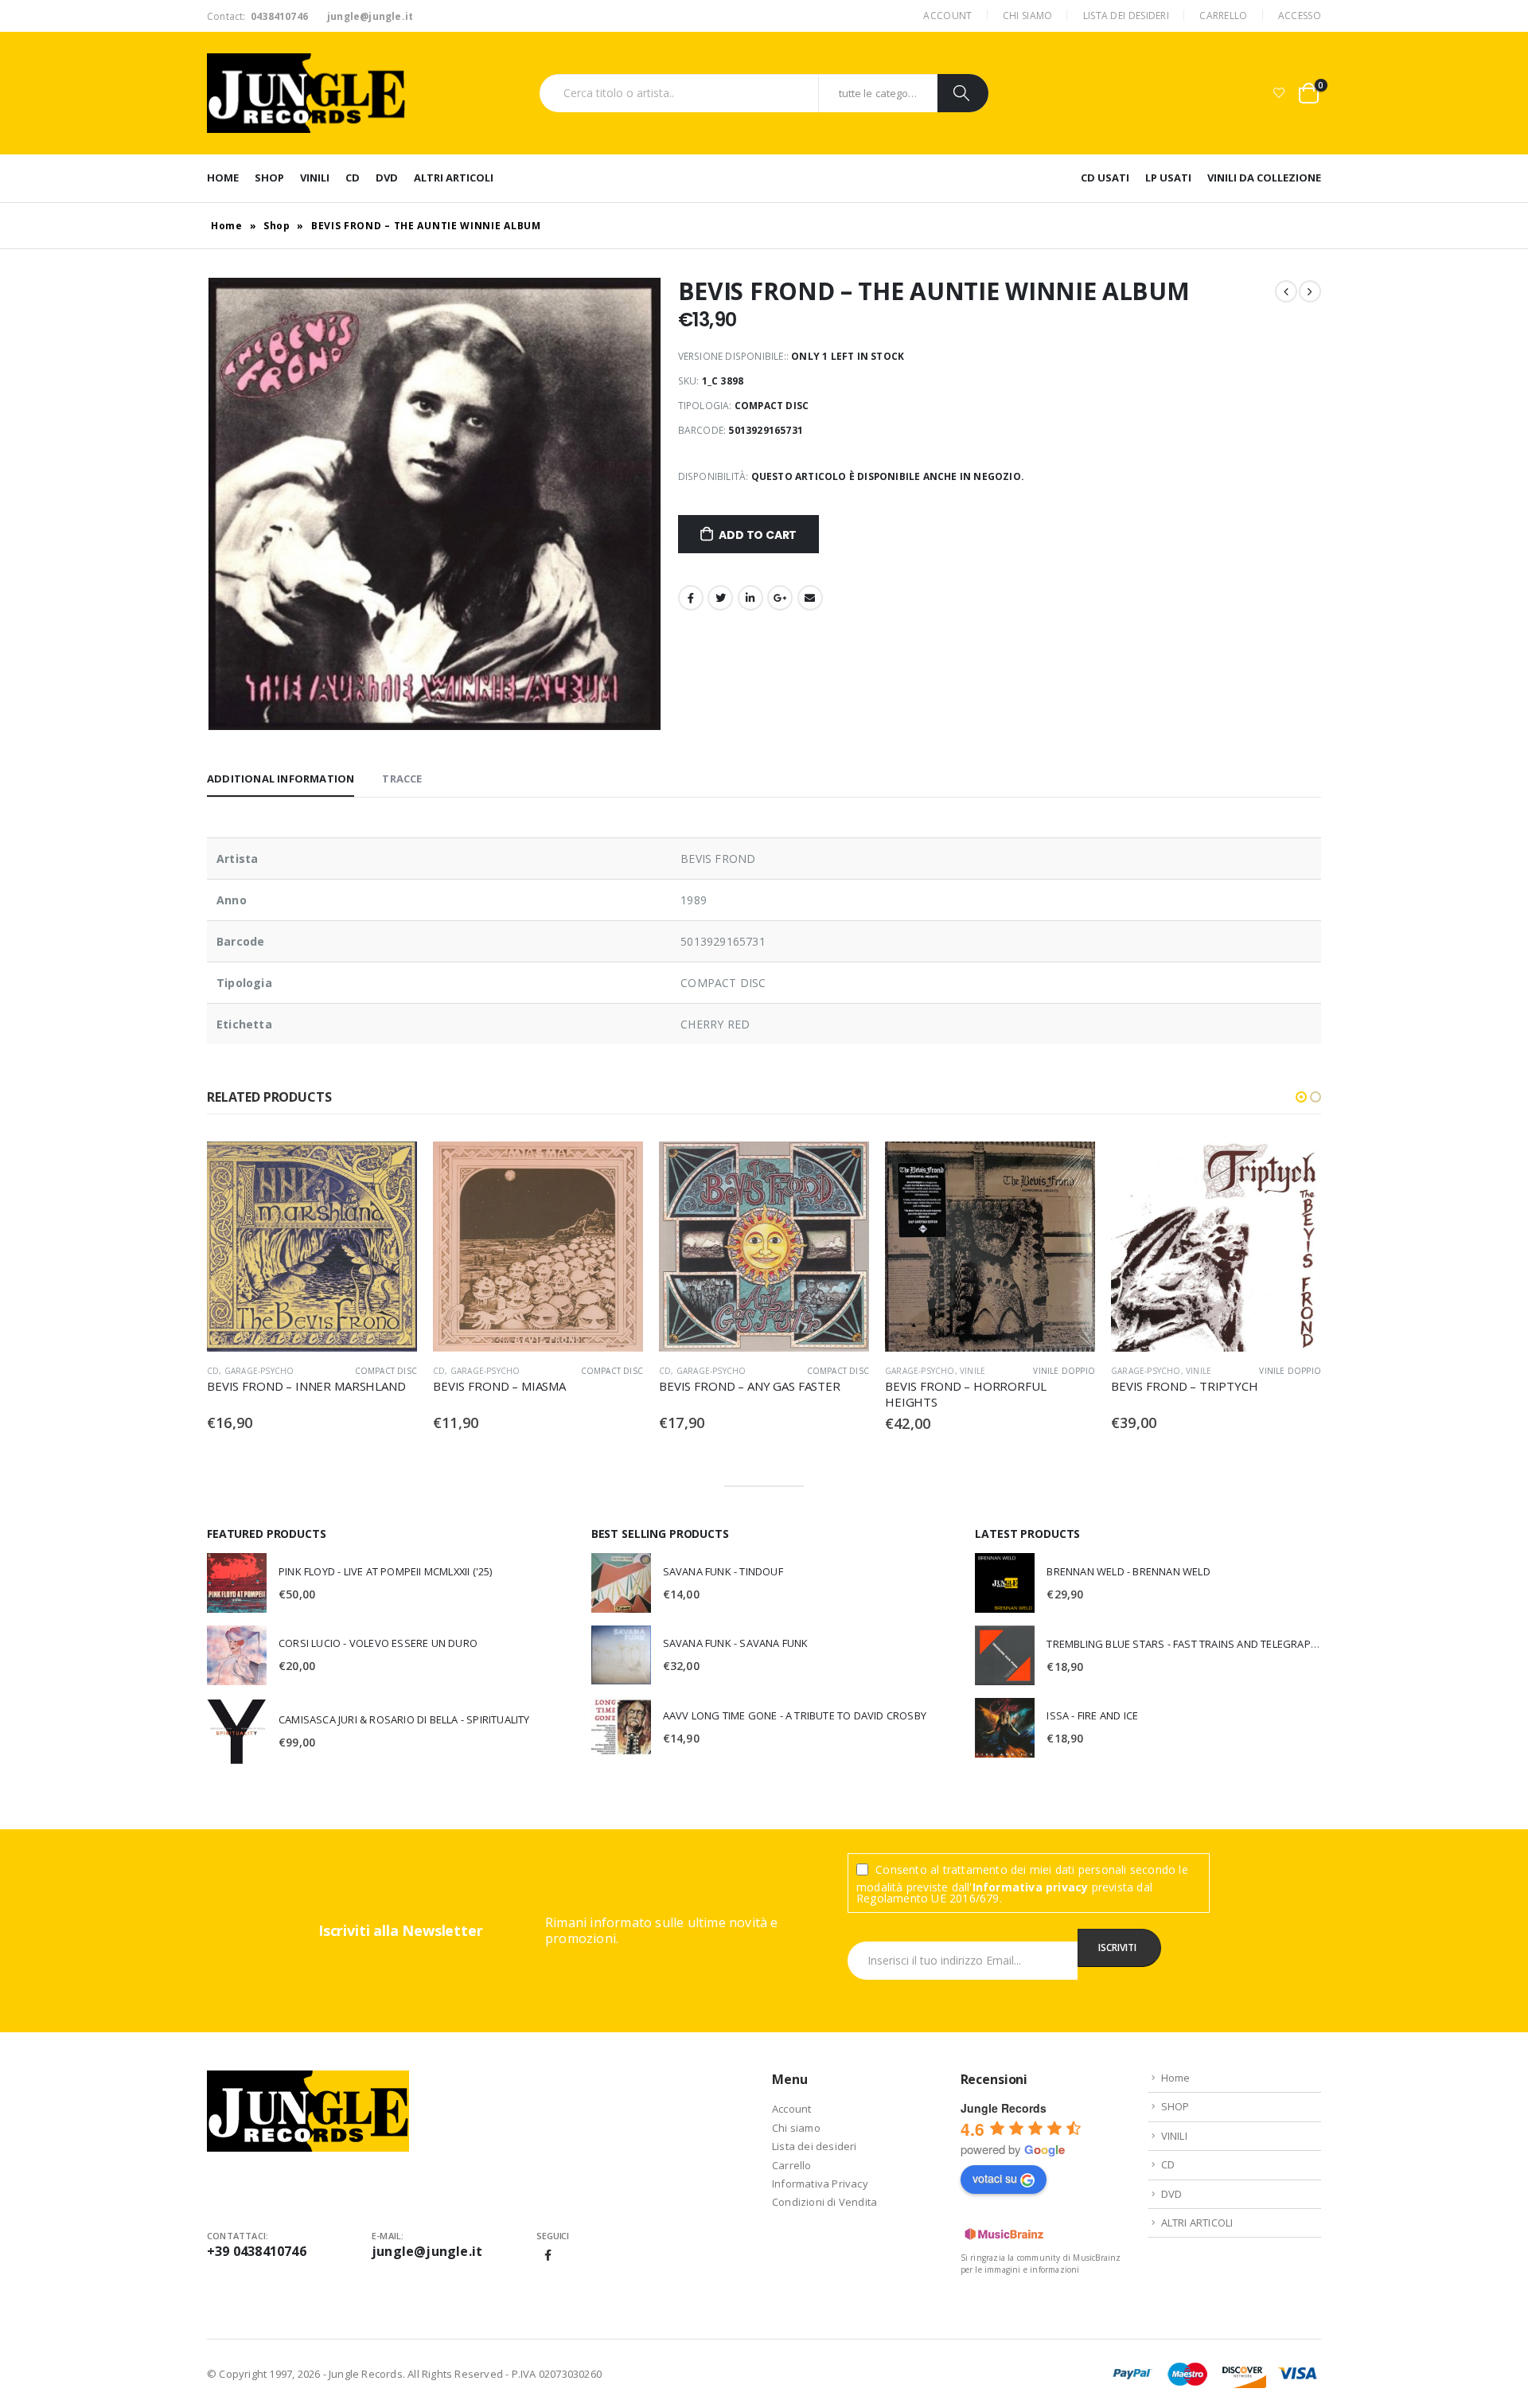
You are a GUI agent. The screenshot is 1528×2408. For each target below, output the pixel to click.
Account (947, 16)
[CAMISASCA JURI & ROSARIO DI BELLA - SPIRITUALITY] (237, 1731)
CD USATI (1105, 178)
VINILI (315, 178)
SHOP (269, 178)
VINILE (973, 1371)
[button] (1301, 1097)
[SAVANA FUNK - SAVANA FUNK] (621, 1655)
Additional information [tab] (281, 779)
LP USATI (1168, 178)
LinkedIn (750, 598)
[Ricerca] (963, 93)
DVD (387, 178)
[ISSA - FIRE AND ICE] (1005, 1728)
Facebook (691, 598)
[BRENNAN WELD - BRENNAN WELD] (1005, 1583)
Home (223, 178)
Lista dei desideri (1126, 16)
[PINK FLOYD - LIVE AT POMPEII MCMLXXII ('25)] (237, 1583)
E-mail (810, 598)
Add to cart (758, 535)
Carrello (1223, 16)
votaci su (995, 2178)
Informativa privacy (1031, 1887)
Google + (780, 598)
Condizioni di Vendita (824, 2202)
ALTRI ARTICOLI (454, 178)
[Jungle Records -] (306, 93)
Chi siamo (1028, 16)
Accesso (1300, 16)
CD (353, 178)
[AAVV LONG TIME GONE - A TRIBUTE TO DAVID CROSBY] (621, 1727)
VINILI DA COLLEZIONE (1264, 178)
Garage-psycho (259, 1371)
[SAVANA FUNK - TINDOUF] (621, 1583)
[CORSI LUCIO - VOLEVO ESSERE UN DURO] (237, 1655)
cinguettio (720, 598)
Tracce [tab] (402, 779)
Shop (277, 226)
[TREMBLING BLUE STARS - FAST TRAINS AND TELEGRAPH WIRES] (1005, 1655)
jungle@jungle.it (427, 2251)
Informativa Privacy (820, 2184)
